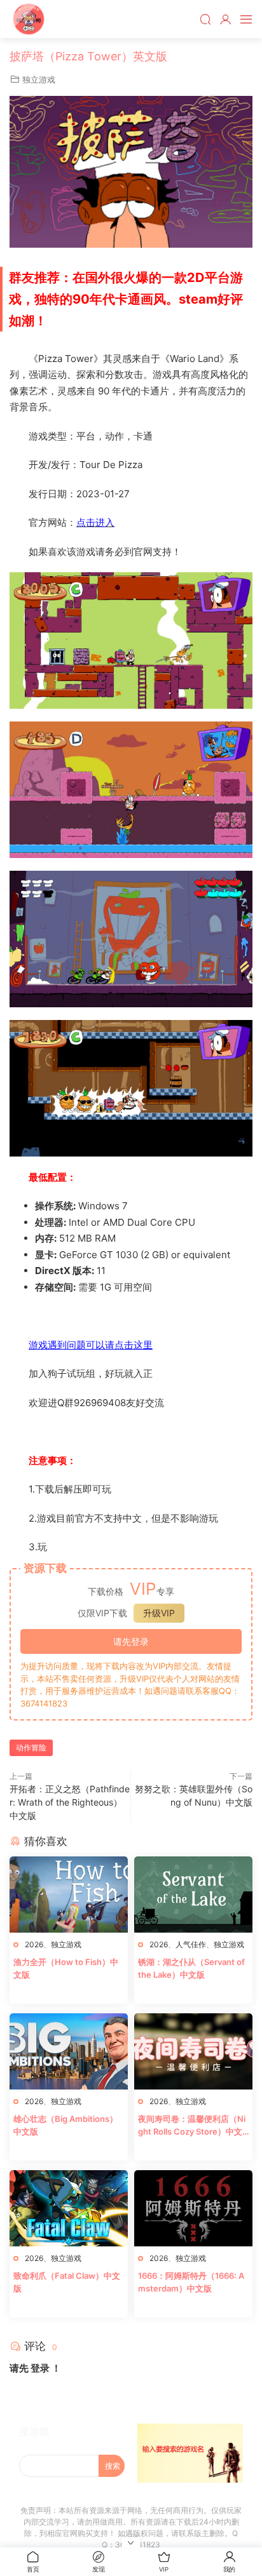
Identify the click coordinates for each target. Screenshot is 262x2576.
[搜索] (205, 19)
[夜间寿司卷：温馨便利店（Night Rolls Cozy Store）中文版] (193, 2051)
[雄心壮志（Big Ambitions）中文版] (69, 2051)
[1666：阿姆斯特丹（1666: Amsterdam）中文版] (193, 2208)
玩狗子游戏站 (29, 19)
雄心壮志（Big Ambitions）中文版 (65, 2125)
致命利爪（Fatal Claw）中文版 (67, 2282)
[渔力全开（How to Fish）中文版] (69, 1895)
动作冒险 (31, 1748)
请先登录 (131, 1641)
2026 (34, 1944)
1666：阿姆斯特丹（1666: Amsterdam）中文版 (191, 2282)
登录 (40, 2368)
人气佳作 (191, 1944)
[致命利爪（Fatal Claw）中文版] (69, 2208)
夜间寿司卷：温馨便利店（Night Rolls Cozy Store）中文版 (192, 2126)
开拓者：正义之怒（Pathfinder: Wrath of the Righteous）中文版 (70, 1802)
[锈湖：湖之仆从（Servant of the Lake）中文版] (193, 1895)
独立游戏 (39, 79)
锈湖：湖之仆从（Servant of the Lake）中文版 (191, 1968)
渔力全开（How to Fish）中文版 (66, 1968)
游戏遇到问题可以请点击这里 (91, 1345)
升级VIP (159, 1613)
